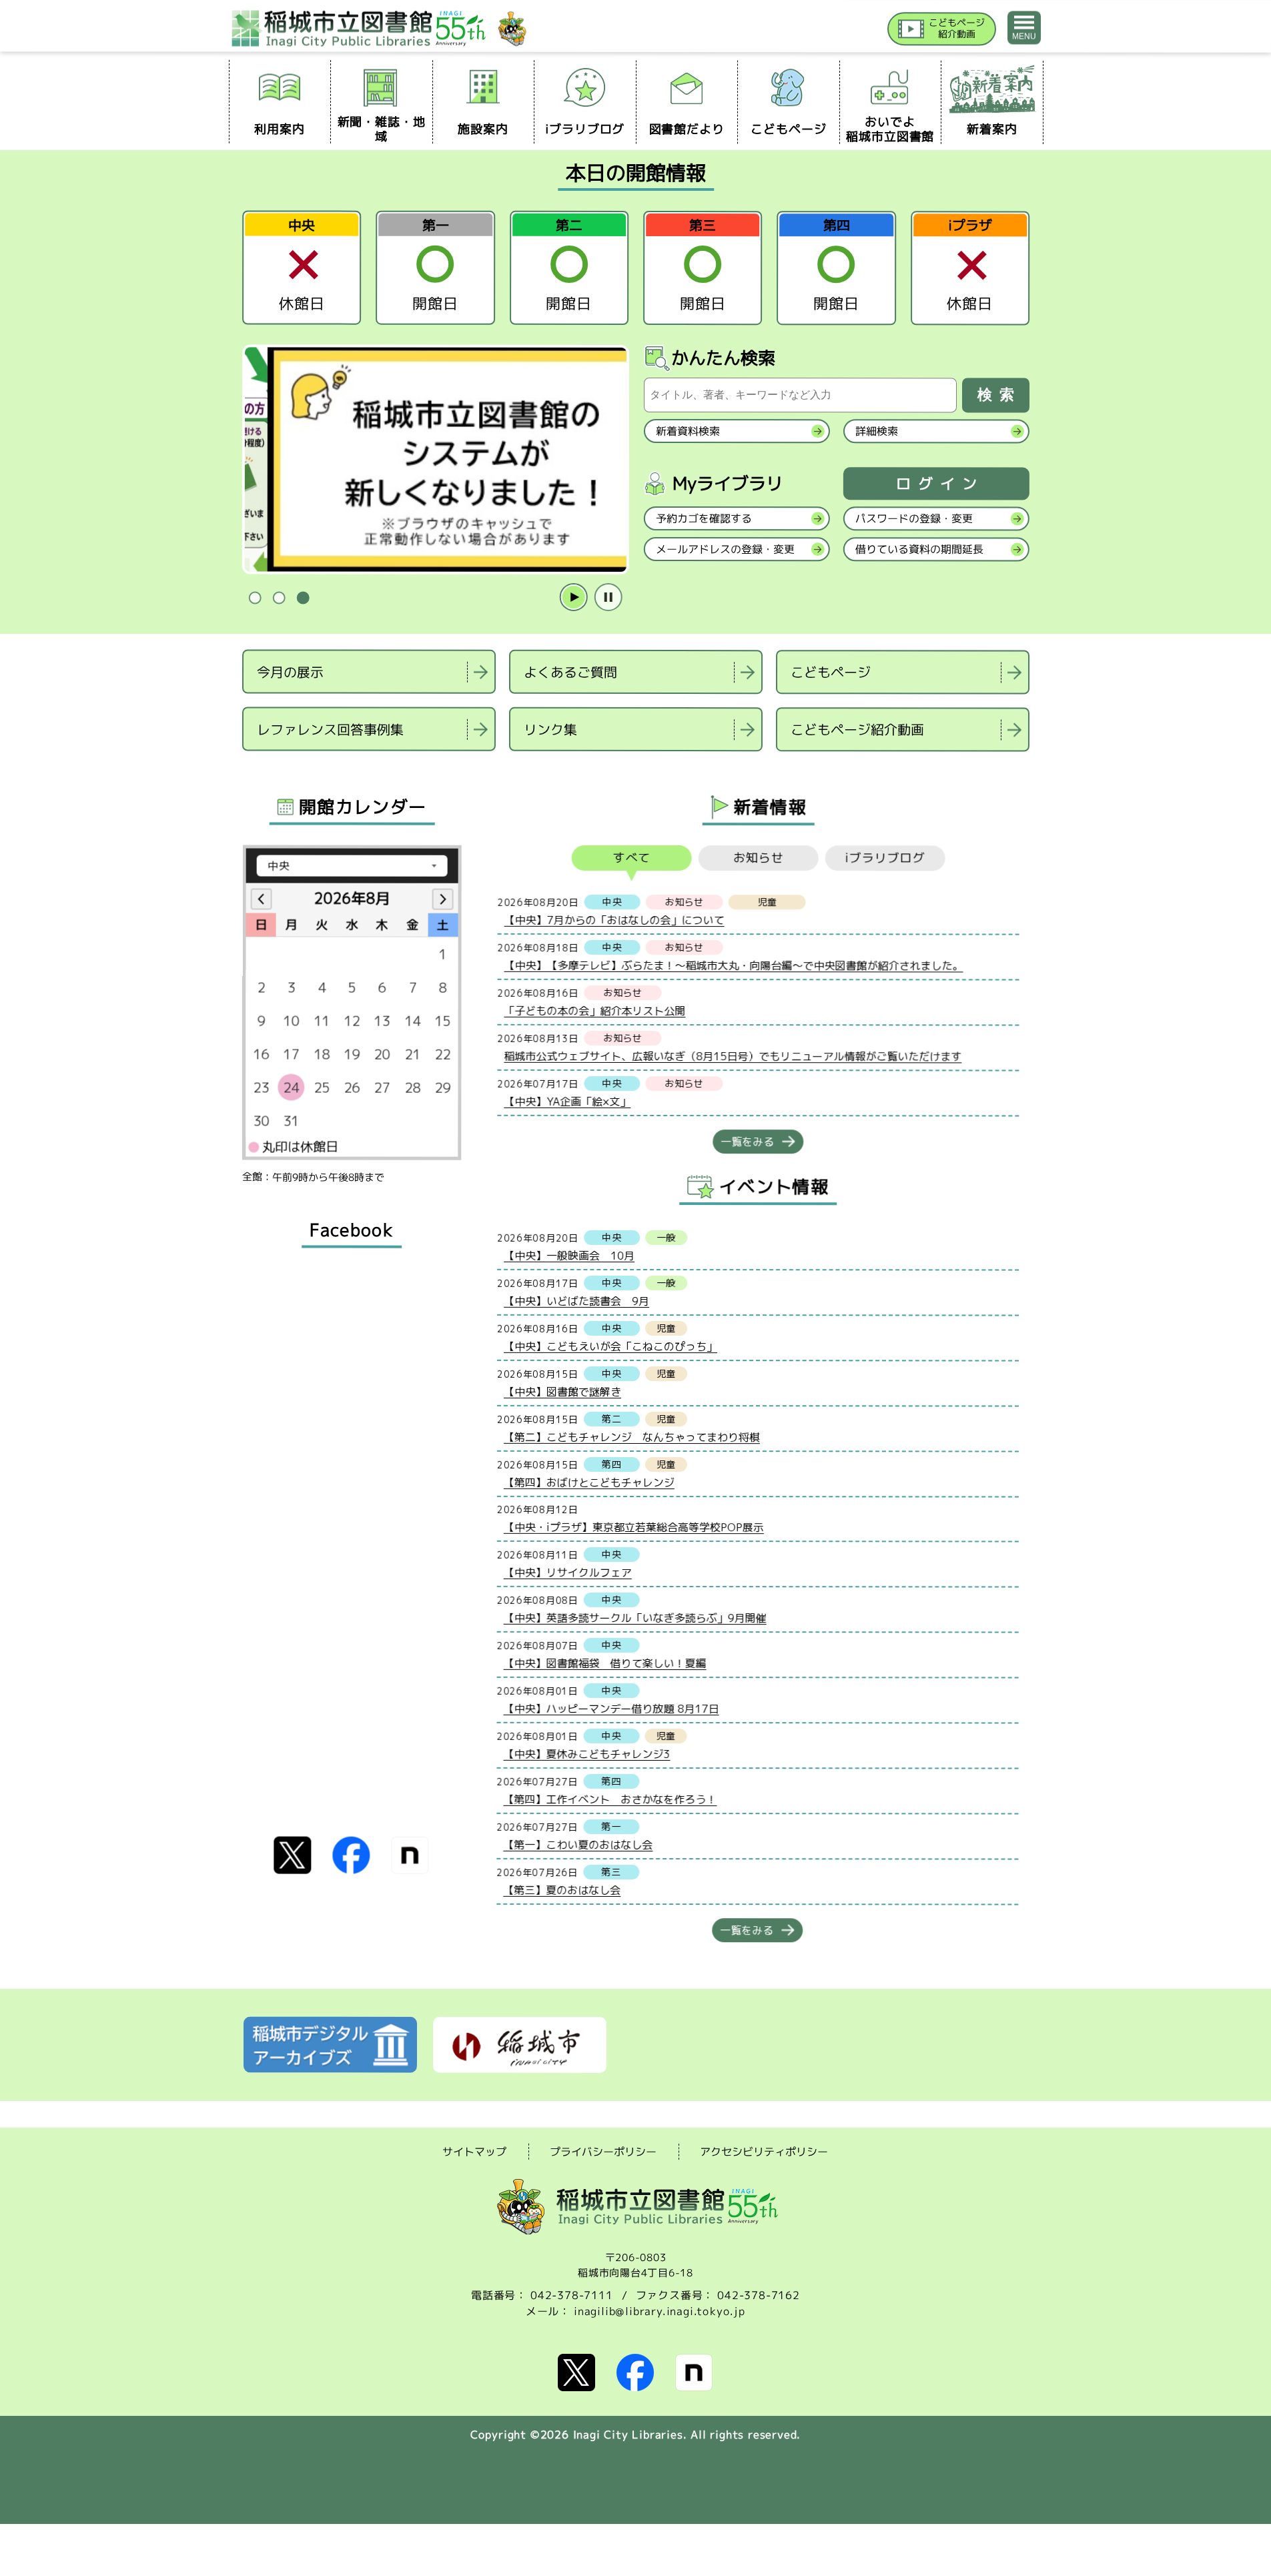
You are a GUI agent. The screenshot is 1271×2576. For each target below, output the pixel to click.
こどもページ (831, 672)
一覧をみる (747, 1142)
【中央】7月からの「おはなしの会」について (614, 919)
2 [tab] (279, 598)
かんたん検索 (723, 358)
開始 (573, 598)
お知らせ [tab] (758, 858)
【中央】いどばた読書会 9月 (576, 1300)
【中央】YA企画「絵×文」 (567, 1101)
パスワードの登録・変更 (913, 518)
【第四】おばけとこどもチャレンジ (588, 1482)
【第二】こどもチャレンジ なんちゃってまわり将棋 (631, 1436)
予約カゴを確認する (703, 518)
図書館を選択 (244, 768)
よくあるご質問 (570, 672)
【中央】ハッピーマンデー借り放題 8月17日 (611, 1708)
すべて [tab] (631, 858)
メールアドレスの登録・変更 (725, 549)
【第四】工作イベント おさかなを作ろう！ (610, 1799)
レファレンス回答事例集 (330, 729)
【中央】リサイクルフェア (567, 1572)
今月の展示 (290, 671)
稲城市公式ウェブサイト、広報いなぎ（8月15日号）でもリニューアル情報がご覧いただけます (733, 1056)
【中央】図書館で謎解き (562, 1391)
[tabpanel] (435, 460)
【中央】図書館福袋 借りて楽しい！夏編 (604, 1663)
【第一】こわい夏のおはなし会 (578, 1844)
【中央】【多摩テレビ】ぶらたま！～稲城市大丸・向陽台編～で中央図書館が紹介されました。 (733, 965)
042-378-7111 (572, 2295)
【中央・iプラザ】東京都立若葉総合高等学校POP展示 (633, 1527)
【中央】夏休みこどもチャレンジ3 (586, 1753)
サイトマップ (474, 2151)
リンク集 (550, 729)
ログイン (939, 484)
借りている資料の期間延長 (919, 549)
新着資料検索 (687, 431)
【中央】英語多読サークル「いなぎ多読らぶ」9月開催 (634, 1617)
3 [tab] (303, 598)
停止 (608, 598)
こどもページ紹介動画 (857, 729)
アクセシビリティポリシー (764, 2152)
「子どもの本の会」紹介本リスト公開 (594, 1010)
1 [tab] (255, 598)
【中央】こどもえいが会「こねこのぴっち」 (610, 1346)
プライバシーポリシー (603, 2152)
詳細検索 (876, 431)
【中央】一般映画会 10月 (569, 1255)
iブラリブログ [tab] (885, 858)
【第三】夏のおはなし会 (562, 1889)
